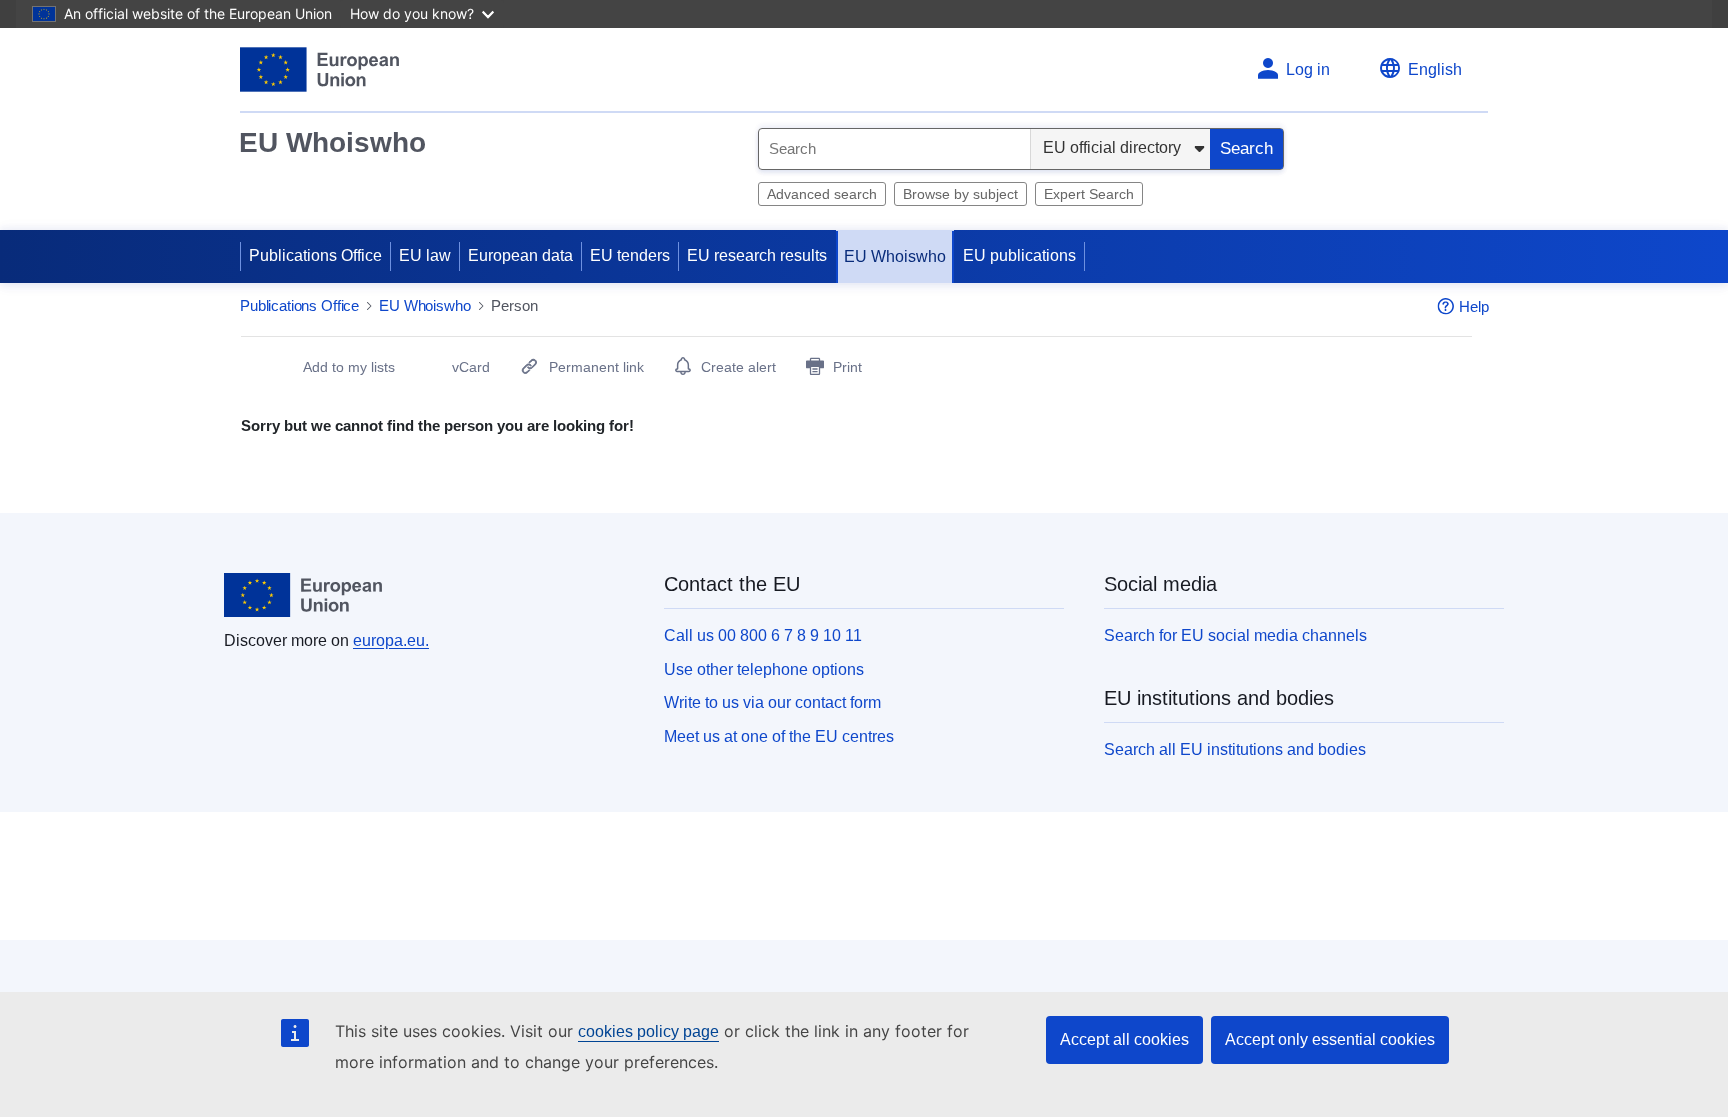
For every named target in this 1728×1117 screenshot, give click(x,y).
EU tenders (630, 255)
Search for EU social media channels (1235, 635)
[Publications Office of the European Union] (319, 69)
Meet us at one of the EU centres (779, 736)
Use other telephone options (764, 669)
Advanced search (822, 194)
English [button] (1435, 69)
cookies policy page (648, 1031)
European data (520, 255)
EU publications (1019, 255)
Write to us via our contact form (772, 702)
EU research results (757, 255)
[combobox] (894, 149)
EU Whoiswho (332, 142)
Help (1474, 306)
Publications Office (315, 255)
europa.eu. (391, 640)
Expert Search (1089, 194)
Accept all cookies (1124, 1039)
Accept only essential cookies (1330, 1039)
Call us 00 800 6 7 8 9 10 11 (763, 635)
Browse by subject (960, 194)
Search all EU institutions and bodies (1235, 749)
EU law (425, 255)
